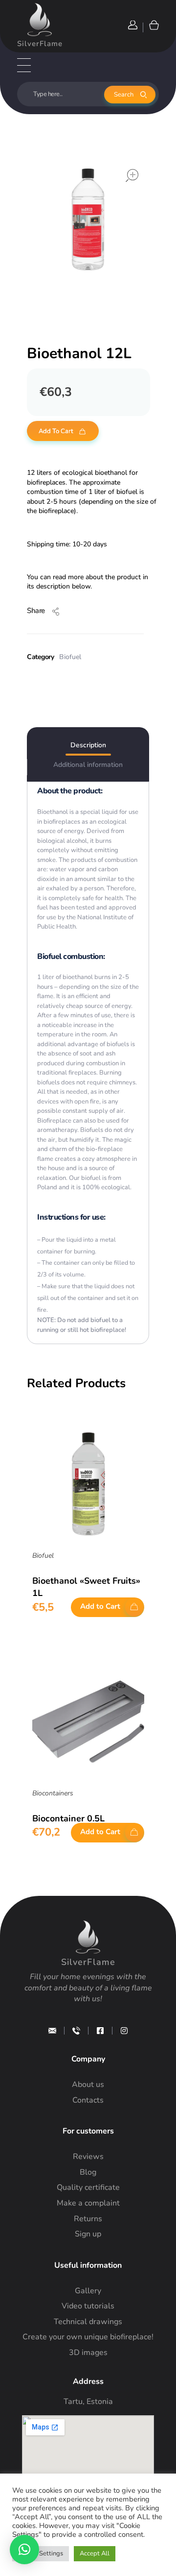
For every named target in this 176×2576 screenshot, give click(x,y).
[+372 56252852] (76, 2031)
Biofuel (70, 657)
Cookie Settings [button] (41, 2553)
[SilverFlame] (40, 20)
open (132, 175)
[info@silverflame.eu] (52, 2031)
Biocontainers (53, 1793)
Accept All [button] (95, 2553)
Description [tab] (88, 745)
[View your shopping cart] (153, 25)
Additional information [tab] (88, 765)
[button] (24, 2550)
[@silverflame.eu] (124, 2031)
